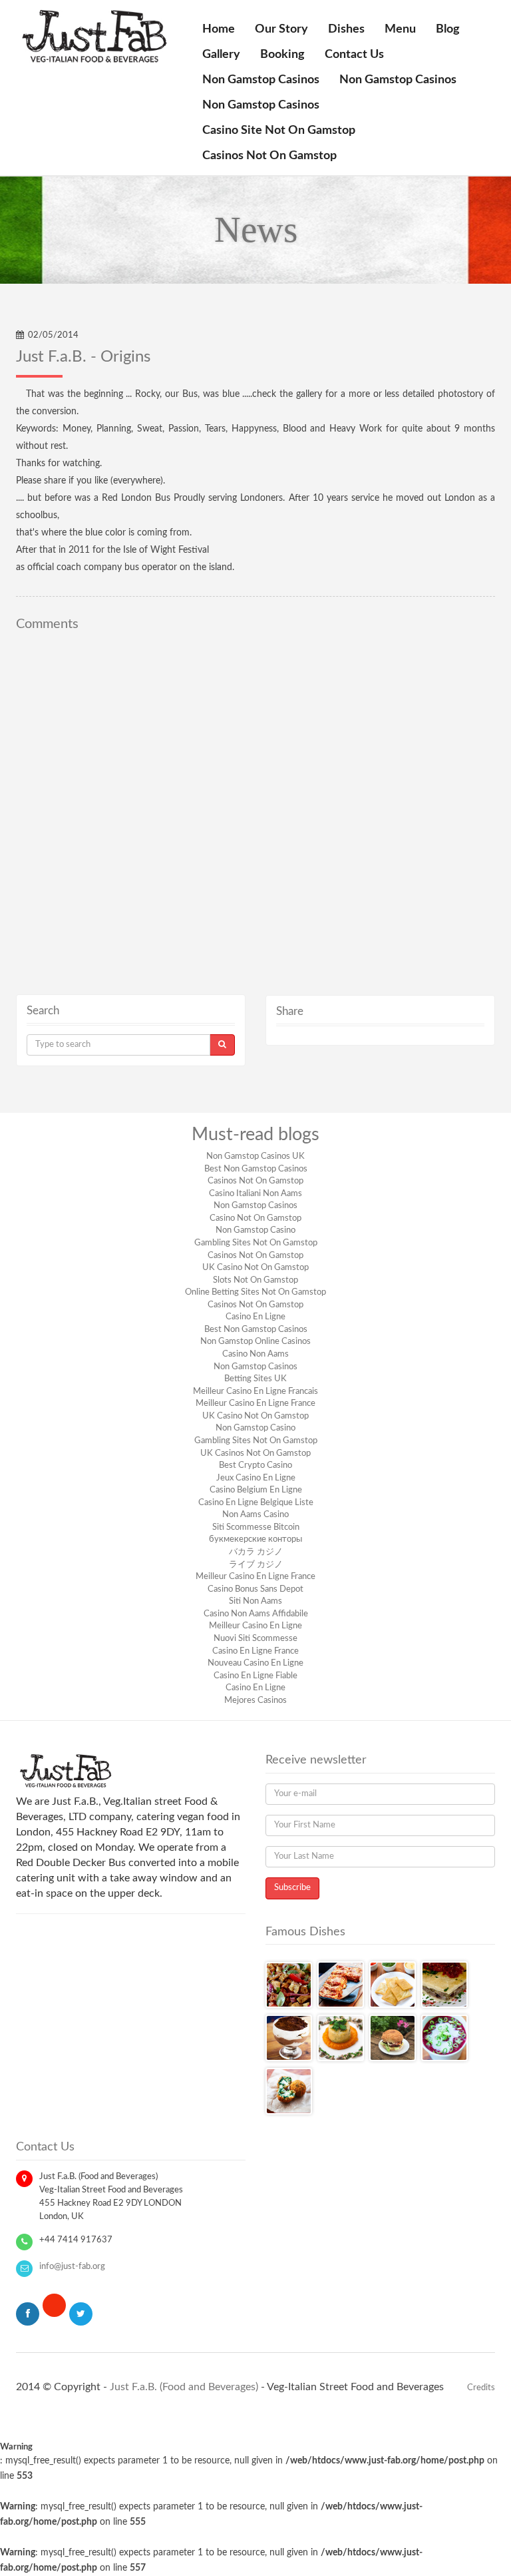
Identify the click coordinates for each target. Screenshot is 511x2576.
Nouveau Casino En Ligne (255, 1663)
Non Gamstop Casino (255, 1230)
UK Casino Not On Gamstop (255, 1268)
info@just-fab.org (72, 2267)
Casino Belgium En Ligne (256, 1490)
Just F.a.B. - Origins (83, 357)
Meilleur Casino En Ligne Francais (255, 1392)
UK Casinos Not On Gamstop (255, 1453)
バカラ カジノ (256, 1552)
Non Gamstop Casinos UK (255, 1156)
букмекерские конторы (255, 1539)
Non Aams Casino (255, 1515)
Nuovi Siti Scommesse (255, 1639)
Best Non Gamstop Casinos (256, 1169)
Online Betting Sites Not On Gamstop (255, 1292)
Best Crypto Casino (255, 1465)
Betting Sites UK (255, 1379)
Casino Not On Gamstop (255, 1218)
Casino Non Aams (255, 1354)
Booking (282, 55)
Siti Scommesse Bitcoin (256, 1527)
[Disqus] (255, 804)
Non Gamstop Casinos (261, 80)
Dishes (346, 29)
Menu (400, 29)
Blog (448, 29)
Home (219, 29)
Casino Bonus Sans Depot (255, 1589)
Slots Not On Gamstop (255, 1280)
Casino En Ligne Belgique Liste (256, 1503)
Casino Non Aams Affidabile (256, 1614)
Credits (481, 2388)
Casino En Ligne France (255, 1651)
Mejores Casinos (255, 1701)
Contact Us (354, 55)
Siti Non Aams (255, 1601)
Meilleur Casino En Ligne (255, 1626)
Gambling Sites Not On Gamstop (256, 1243)
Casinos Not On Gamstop (269, 156)
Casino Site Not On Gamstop (279, 131)
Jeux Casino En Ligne (256, 1478)
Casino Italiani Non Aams (255, 1194)
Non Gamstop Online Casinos (255, 1342)
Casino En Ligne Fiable (255, 1676)
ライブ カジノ (256, 1565)
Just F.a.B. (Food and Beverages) (184, 2387)
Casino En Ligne (255, 1317)
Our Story (281, 29)
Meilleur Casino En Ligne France (255, 1404)
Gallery (221, 55)
